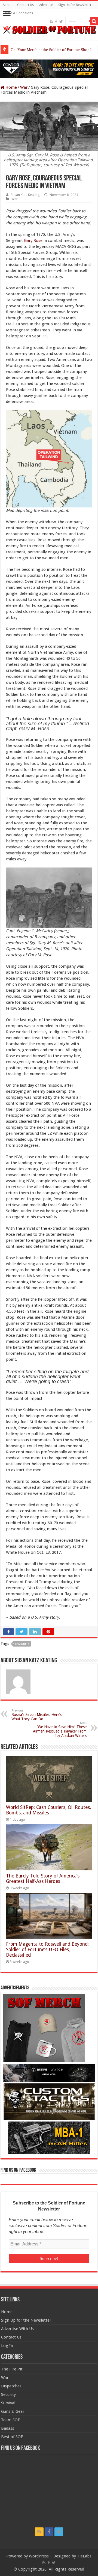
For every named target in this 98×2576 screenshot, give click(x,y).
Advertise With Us (17, 2329)
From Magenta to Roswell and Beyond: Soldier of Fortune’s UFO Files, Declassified (47, 1950)
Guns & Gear (13, 2411)
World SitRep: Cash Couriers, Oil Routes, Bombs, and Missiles (48, 1810)
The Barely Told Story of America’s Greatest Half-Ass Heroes (43, 1879)
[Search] (94, 21)
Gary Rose (33, 240)
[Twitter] (61, 22)
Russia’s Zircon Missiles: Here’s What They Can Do (36, 1715)
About (7, 5)
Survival (8, 2403)
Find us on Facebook (18, 2170)
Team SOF (10, 2420)
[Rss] (51, 22)
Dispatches (11, 2386)
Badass (8, 2428)
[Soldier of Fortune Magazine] (49, 30)
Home (11, 87)
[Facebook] (56, 22)
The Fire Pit (12, 2369)
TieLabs (84, 2556)
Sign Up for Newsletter (75, 5)
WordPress (39, 2556)
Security (8, 2394)
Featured (22, 1644)
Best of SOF (12, 2437)
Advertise (46, 5)
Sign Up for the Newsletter (26, 2320)
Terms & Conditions (18, 13)
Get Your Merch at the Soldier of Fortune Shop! (51, 50)
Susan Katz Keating (25, 195)
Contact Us (25, 5)
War (24, 87)
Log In (7, 2346)
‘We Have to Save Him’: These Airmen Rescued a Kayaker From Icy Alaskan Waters (60, 1729)
